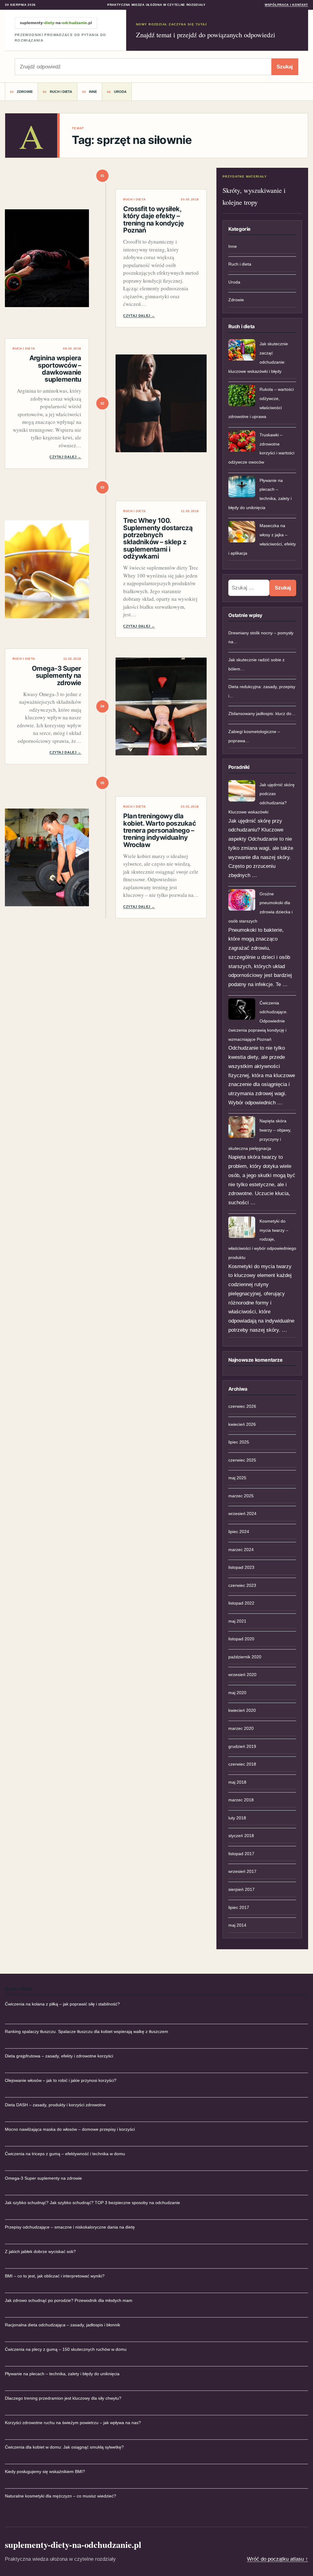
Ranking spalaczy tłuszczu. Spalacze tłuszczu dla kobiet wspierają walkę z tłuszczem (87, 2031)
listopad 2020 (241, 1639)
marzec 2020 (241, 1728)
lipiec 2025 (239, 1442)
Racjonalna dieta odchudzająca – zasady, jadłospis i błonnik (63, 2325)
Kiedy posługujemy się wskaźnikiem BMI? (45, 2471)
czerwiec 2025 (242, 1460)
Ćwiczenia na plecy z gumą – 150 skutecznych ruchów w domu (66, 2349)
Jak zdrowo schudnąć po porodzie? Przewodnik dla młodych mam (69, 2300)
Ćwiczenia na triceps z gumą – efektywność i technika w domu (65, 2154)
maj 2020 (237, 1693)
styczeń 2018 (241, 1836)
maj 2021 (237, 1621)
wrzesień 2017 (242, 1871)
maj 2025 (237, 1478)
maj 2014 (237, 1925)
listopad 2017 (241, 1854)
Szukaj (285, 67)
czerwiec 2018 (242, 1764)
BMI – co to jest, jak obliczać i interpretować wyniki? (55, 2276)
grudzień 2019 (242, 1746)
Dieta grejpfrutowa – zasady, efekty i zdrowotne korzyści (59, 2056)
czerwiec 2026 (242, 1406)
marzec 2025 (241, 1496)
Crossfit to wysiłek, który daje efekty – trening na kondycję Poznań (154, 219)
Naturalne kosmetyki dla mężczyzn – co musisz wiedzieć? (61, 2496)
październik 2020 (245, 1657)
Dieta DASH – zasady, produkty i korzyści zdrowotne (55, 2105)
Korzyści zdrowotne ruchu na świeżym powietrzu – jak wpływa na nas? (73, 2423)
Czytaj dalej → (139, 316)
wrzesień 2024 (242, 1514)
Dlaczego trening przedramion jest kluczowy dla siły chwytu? (63, 2398)
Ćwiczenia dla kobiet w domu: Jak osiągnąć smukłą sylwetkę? (64, 2447)
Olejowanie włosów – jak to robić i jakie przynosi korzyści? (61, 2080)
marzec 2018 (241, 1800)
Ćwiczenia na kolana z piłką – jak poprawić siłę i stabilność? (62, 2004)
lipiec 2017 (239, 1907)
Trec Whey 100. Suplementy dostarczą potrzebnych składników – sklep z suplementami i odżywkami (158, 538)
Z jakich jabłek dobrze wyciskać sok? (40, 2251)
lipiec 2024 (239, 1532)
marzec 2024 (241, 1550)
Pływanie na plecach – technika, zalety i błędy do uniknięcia (62, 2374)
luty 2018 (237, 1818)
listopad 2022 (241, 1603)
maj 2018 (237, 1782)
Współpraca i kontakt (286, 5)
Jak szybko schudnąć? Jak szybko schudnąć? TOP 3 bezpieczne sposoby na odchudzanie (92, 2203)
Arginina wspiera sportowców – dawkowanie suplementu (55, 369)
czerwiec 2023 (242, 1585)
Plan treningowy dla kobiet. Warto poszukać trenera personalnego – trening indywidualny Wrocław (160, 830)
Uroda (120, 92)
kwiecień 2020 (242, 1710)
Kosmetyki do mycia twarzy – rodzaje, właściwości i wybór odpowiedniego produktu (262, 1239)
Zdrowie (25, 92)
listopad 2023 (241, 1567)
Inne (93, 92)
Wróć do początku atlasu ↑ (278, 2559)
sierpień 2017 (241, 1889)
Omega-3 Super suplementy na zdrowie (57, 675)
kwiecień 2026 (242, 1424)
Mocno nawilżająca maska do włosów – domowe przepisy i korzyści (70, 2129)
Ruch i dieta (61, 92)
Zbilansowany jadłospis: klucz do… (262, 714)
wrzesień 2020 (242, 1675)
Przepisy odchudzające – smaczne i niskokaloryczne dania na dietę (70, 2227)
